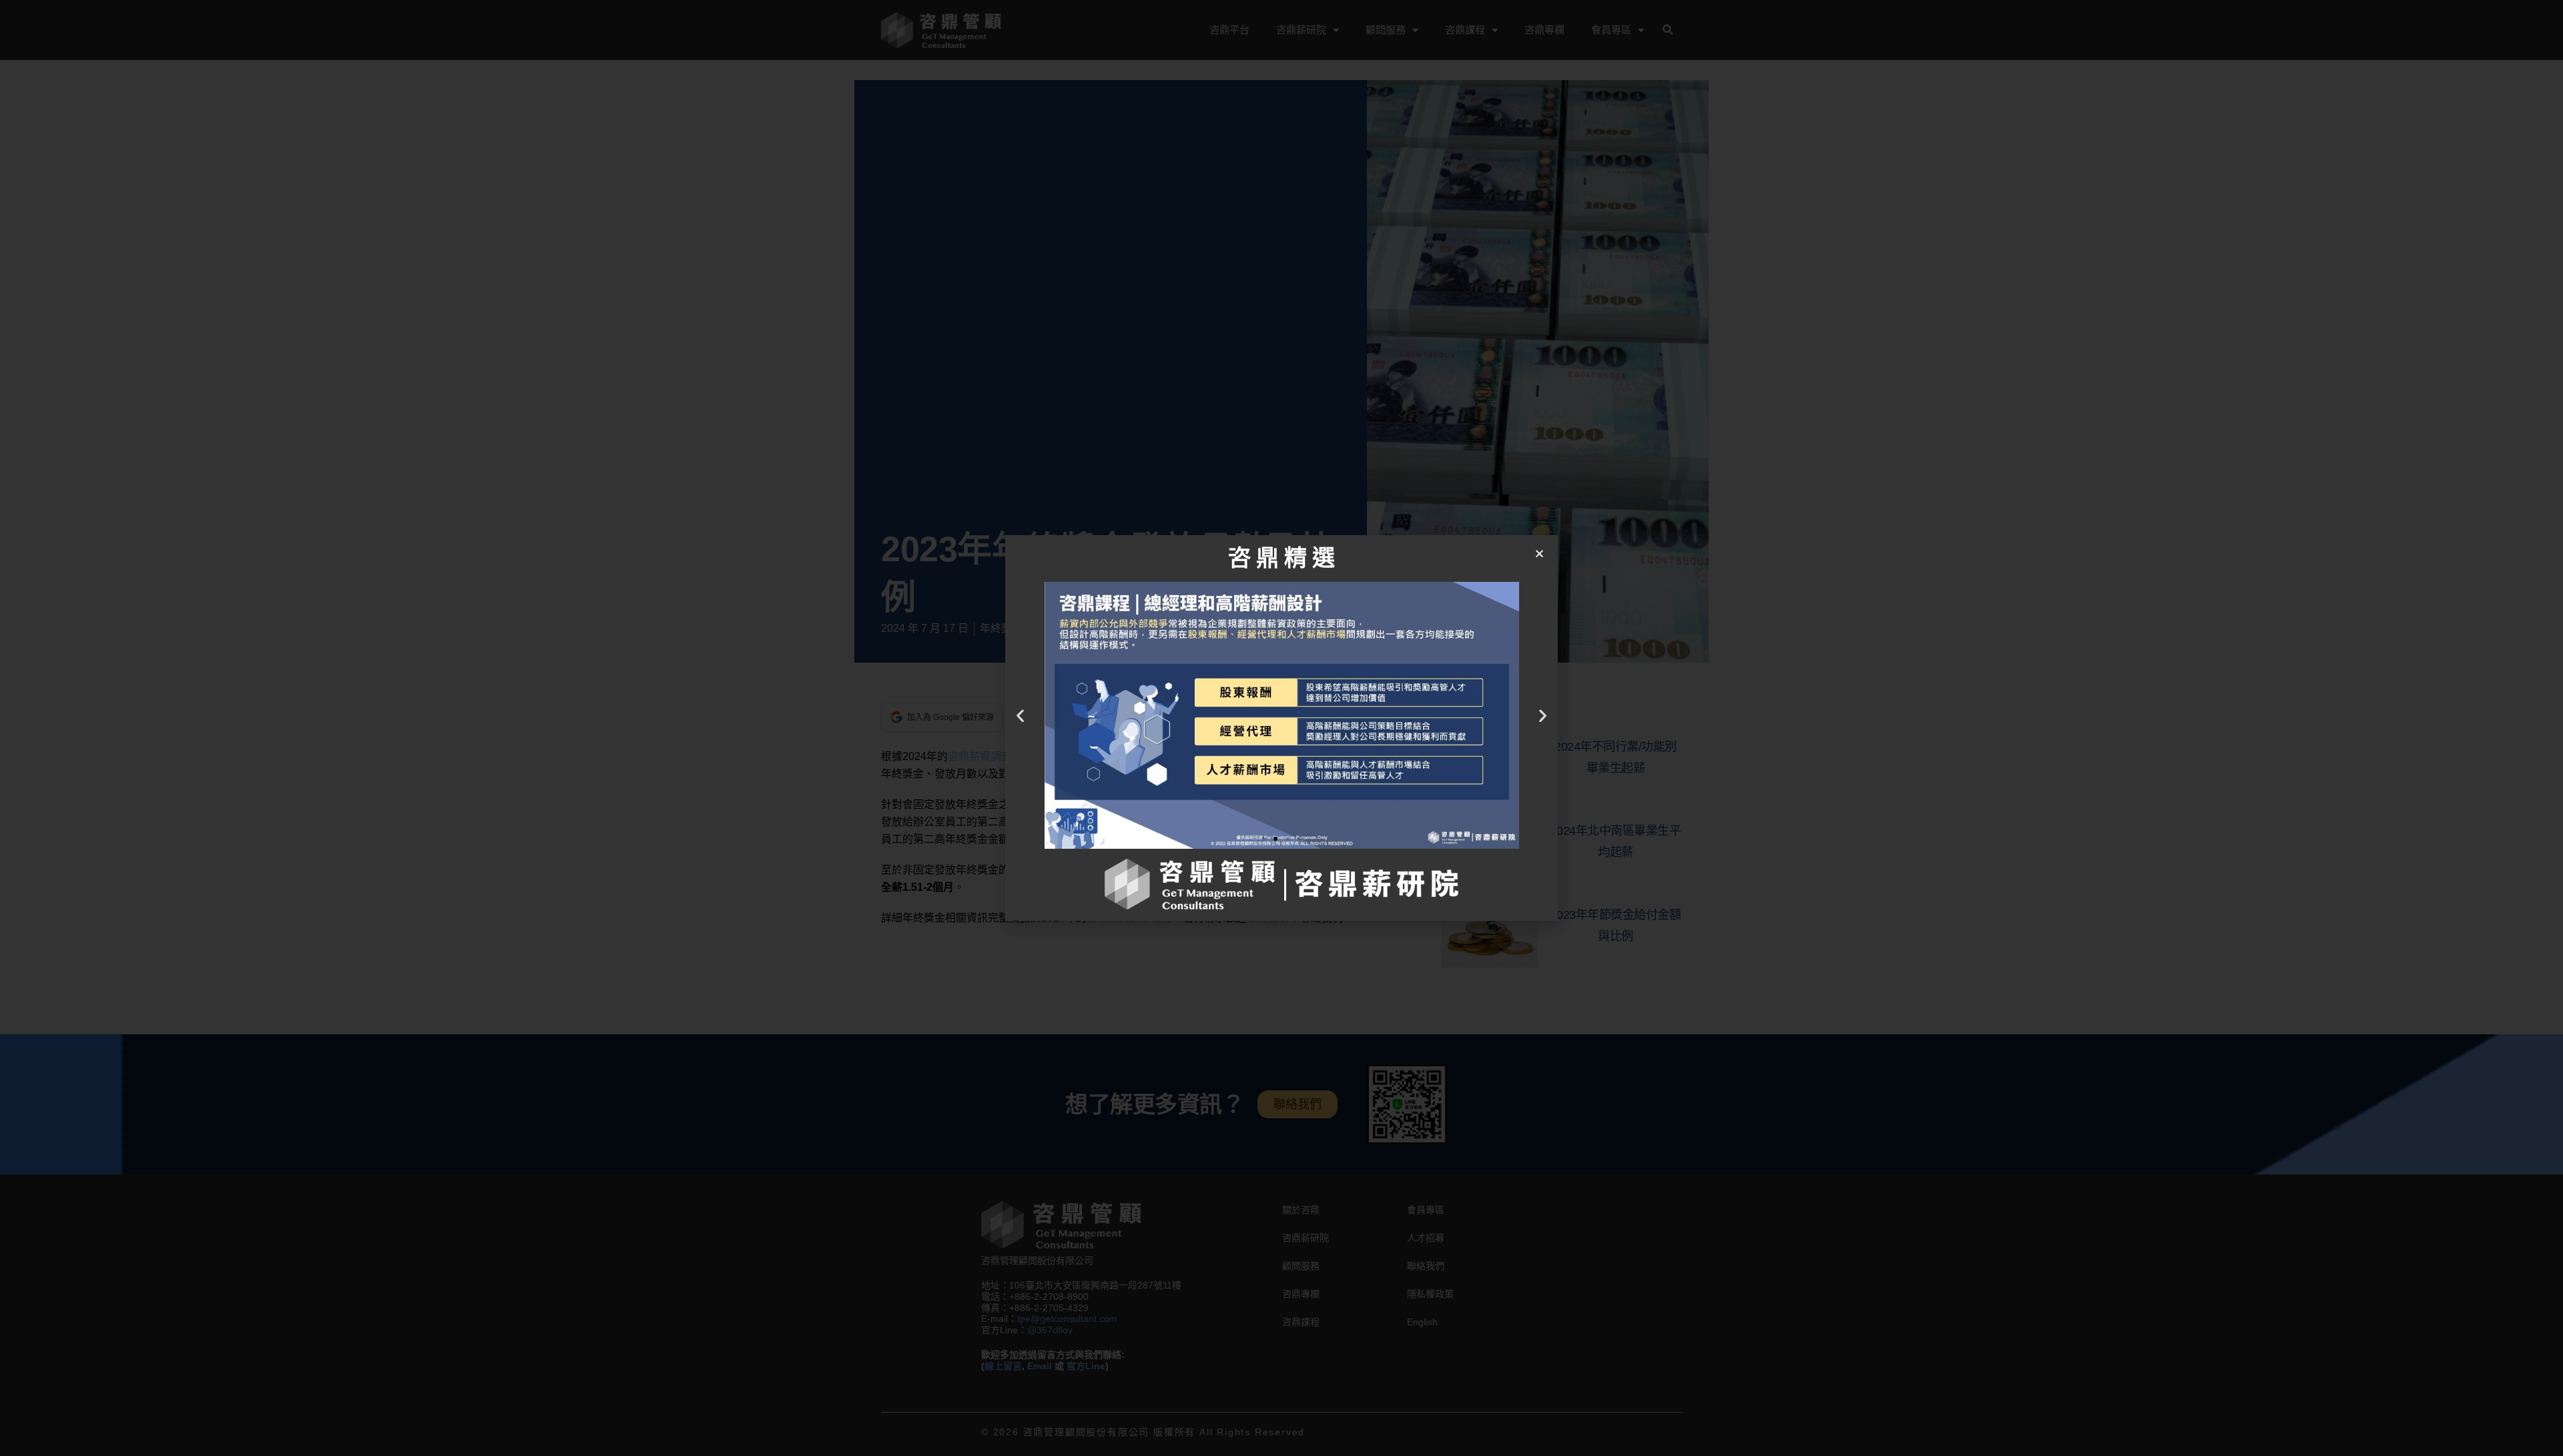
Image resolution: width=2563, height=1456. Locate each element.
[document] (1281, 728)
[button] (1539, 554)
